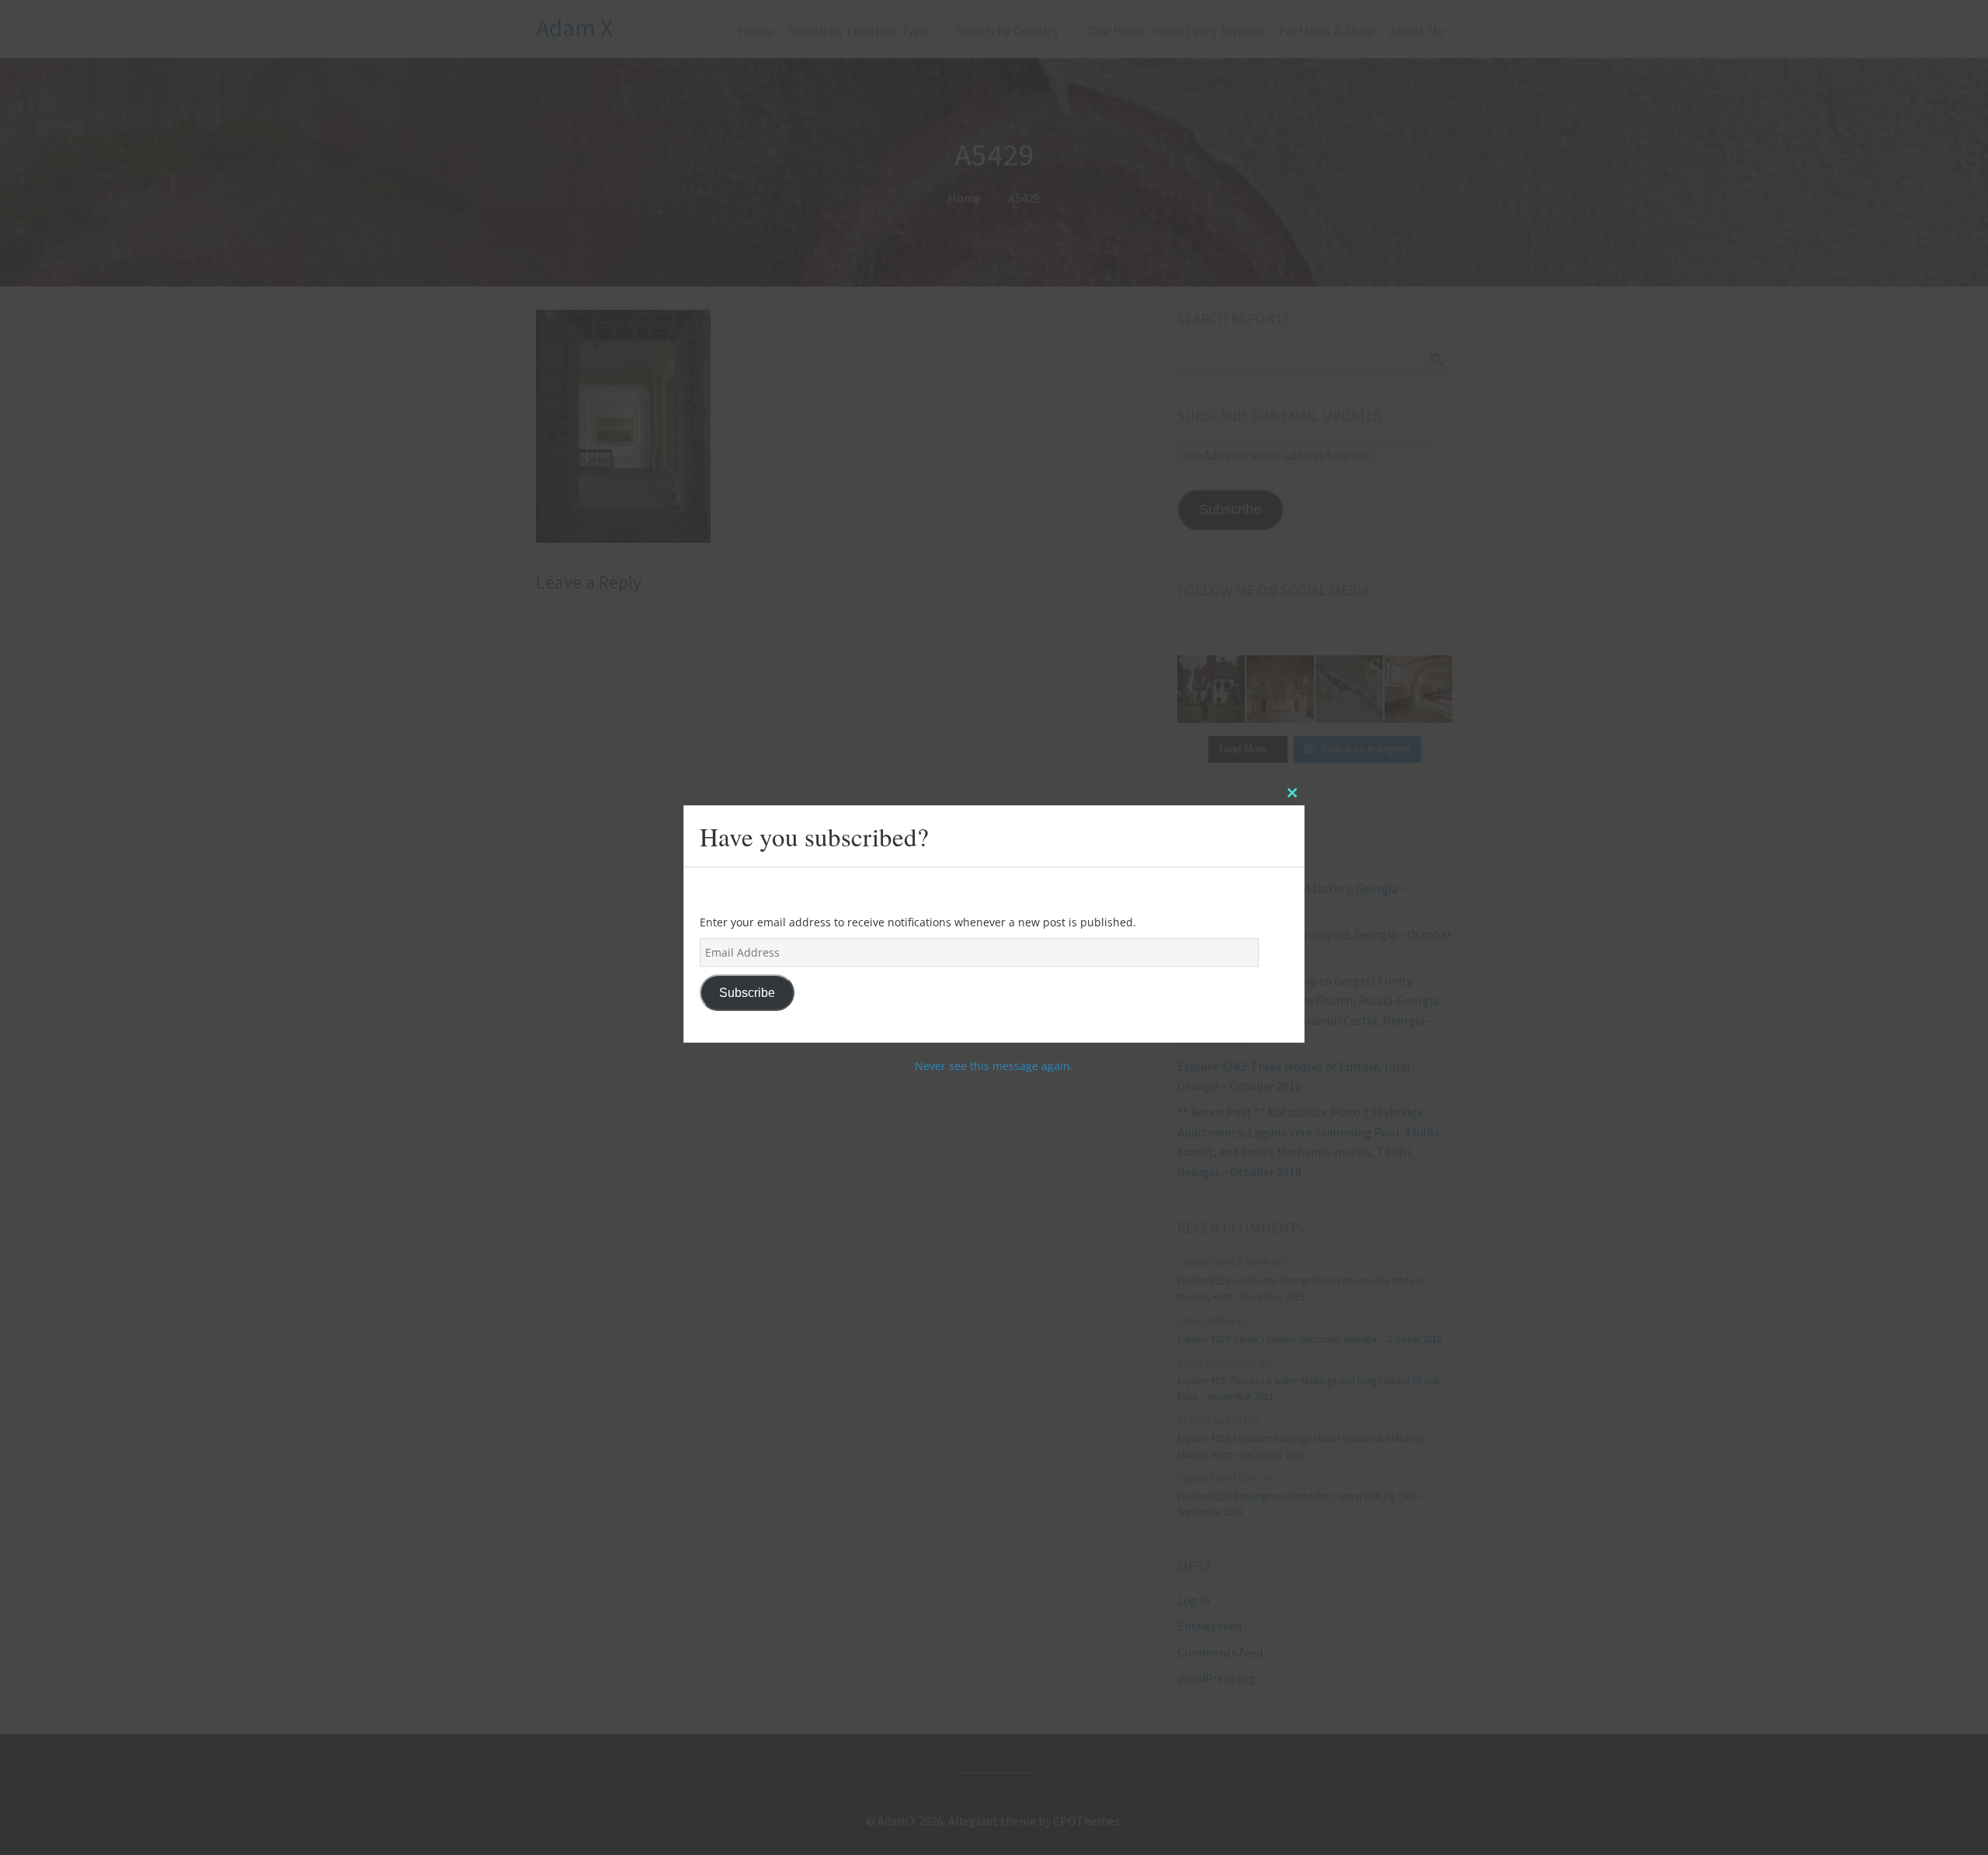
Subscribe (747, 993)
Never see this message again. (994, 1066)
